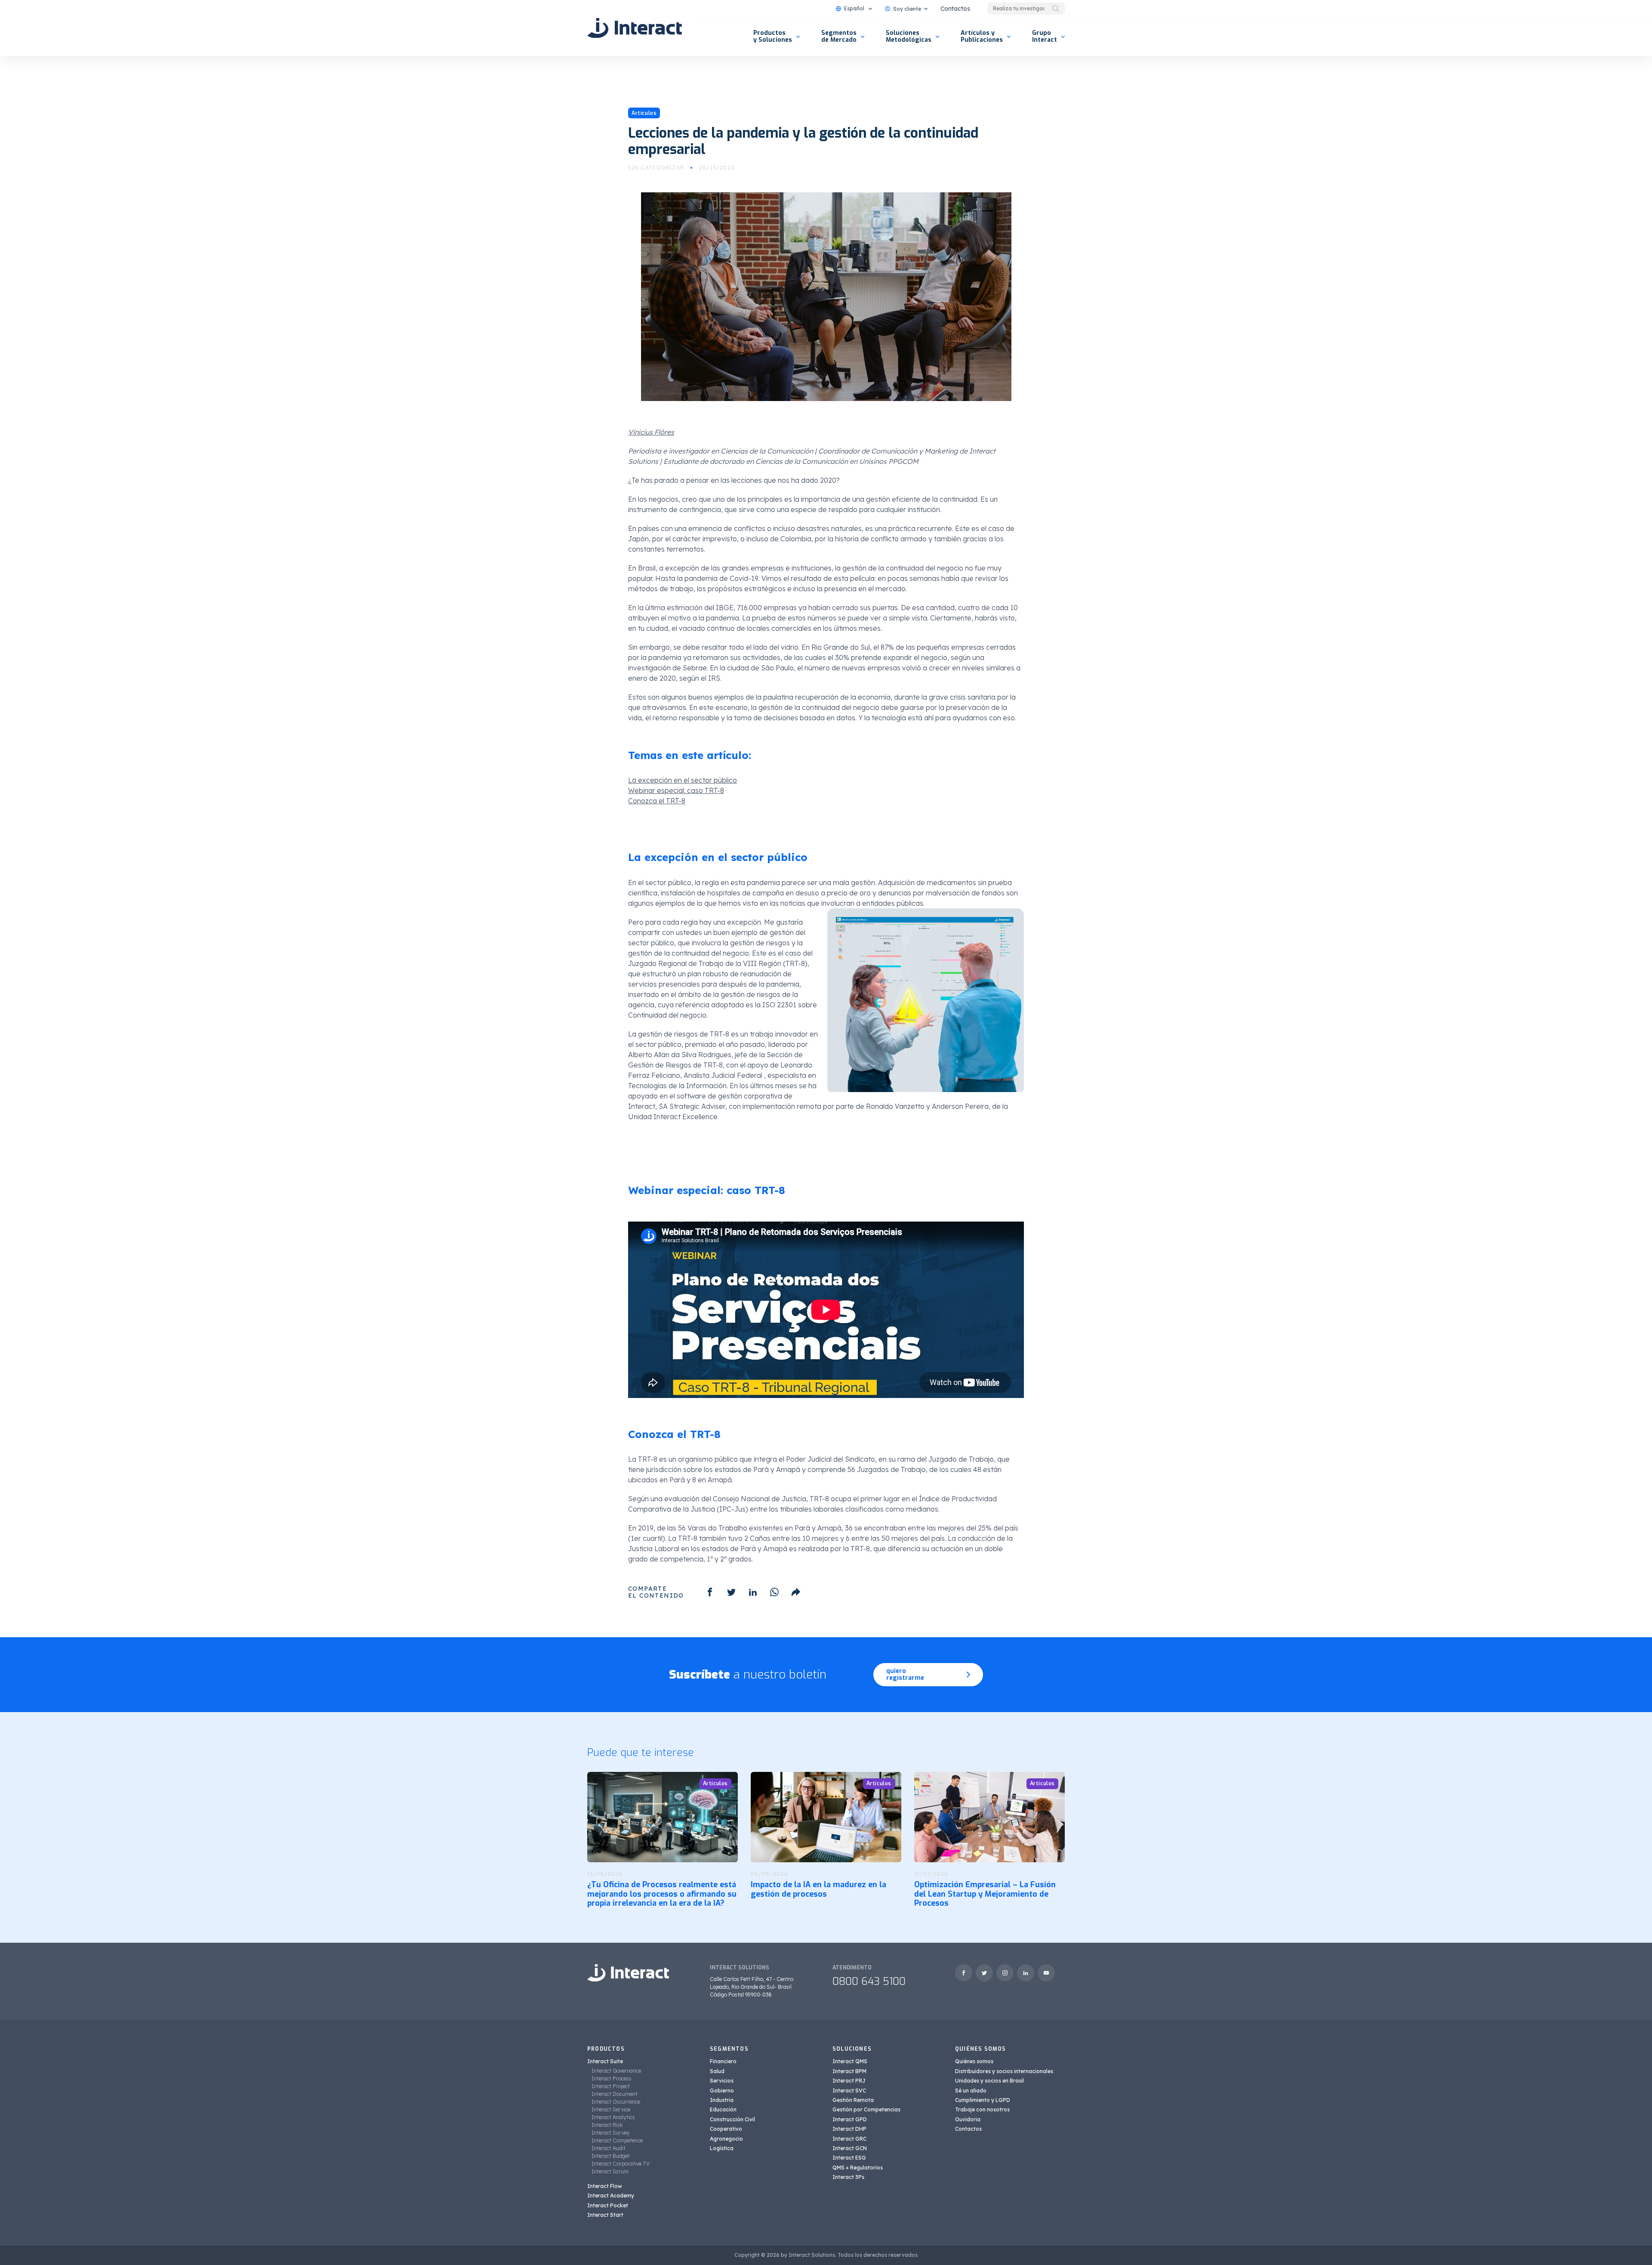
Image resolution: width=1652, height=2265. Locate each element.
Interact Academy (611, 2196)
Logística (722, 2148)
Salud (717, 2071)
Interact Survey (611, 2133)
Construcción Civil (732, 2119)
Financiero (723, 2061)
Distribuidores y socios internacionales (1004, 2071)
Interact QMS (850, 2061)
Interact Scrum (610, 2171)
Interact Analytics (613, 2117)
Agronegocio (726, 2139)
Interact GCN (850, 2148)
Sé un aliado (971, 2091)
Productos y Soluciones (773, 36)
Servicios (722, 2081)
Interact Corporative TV (621, 2164)
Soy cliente (907, 9)
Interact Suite (605, 2061)
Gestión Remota (853, 2100)
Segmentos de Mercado (839, 36)
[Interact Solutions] (635, 28)
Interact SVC (849, 2091)
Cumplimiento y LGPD (983, 2100)
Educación (723, 2109)
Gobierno (722, 2091)
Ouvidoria (968, 2119)
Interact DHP (849, 2129)
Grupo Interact (1045, 36)
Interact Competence (617, 2140)
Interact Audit (609, 2148)
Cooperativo (726, 2129)
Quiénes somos (974, 2061)
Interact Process (612, 2078)
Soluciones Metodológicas (909, 36)
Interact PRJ (849, 2081)
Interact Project (611, 2086)
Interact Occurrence (616, 2102)
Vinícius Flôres (651, 432)
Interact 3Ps (848, 2177)
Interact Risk (607, 2125)
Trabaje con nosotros (982, 2109)
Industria (722, 2100)
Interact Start (605, 2215)
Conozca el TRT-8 (657, 801)
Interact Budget (611, 2156)
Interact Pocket (608, 2205)
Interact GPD (850, 2119)
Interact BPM (849, 2071)
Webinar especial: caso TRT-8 (676, 790)
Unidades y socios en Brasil (989, 2081)
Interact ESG (849, 2158)
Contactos (955, 9)
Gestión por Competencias (866, 2109)
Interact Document (615, 2094)
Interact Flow (605, 2186)
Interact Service (611, 2109)
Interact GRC (849, 2139)
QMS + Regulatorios (858, 2168)
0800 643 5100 (869, 1981)
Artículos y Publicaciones (982, 36)
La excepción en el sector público (683, 780)
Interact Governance (616, 2071)
